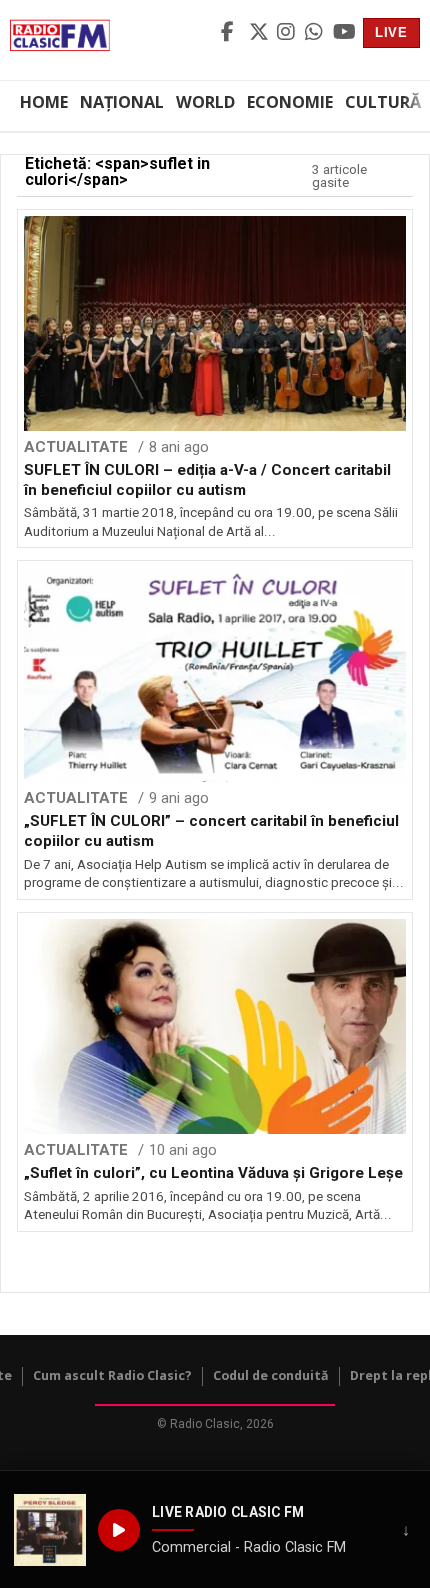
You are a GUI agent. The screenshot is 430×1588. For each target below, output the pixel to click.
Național (122, 102)
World (205, 102)
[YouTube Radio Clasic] (344, 33)
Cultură (383, 102)
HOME (44, 102)
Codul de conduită (271, 1375)
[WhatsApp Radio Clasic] (316, 33)
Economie (290, 102)
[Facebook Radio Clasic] (232, 33)
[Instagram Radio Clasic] (288, 33)
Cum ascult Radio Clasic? (112, 1375)
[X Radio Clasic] (260, 33)
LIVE (391, 32)
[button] (50, 1530)
